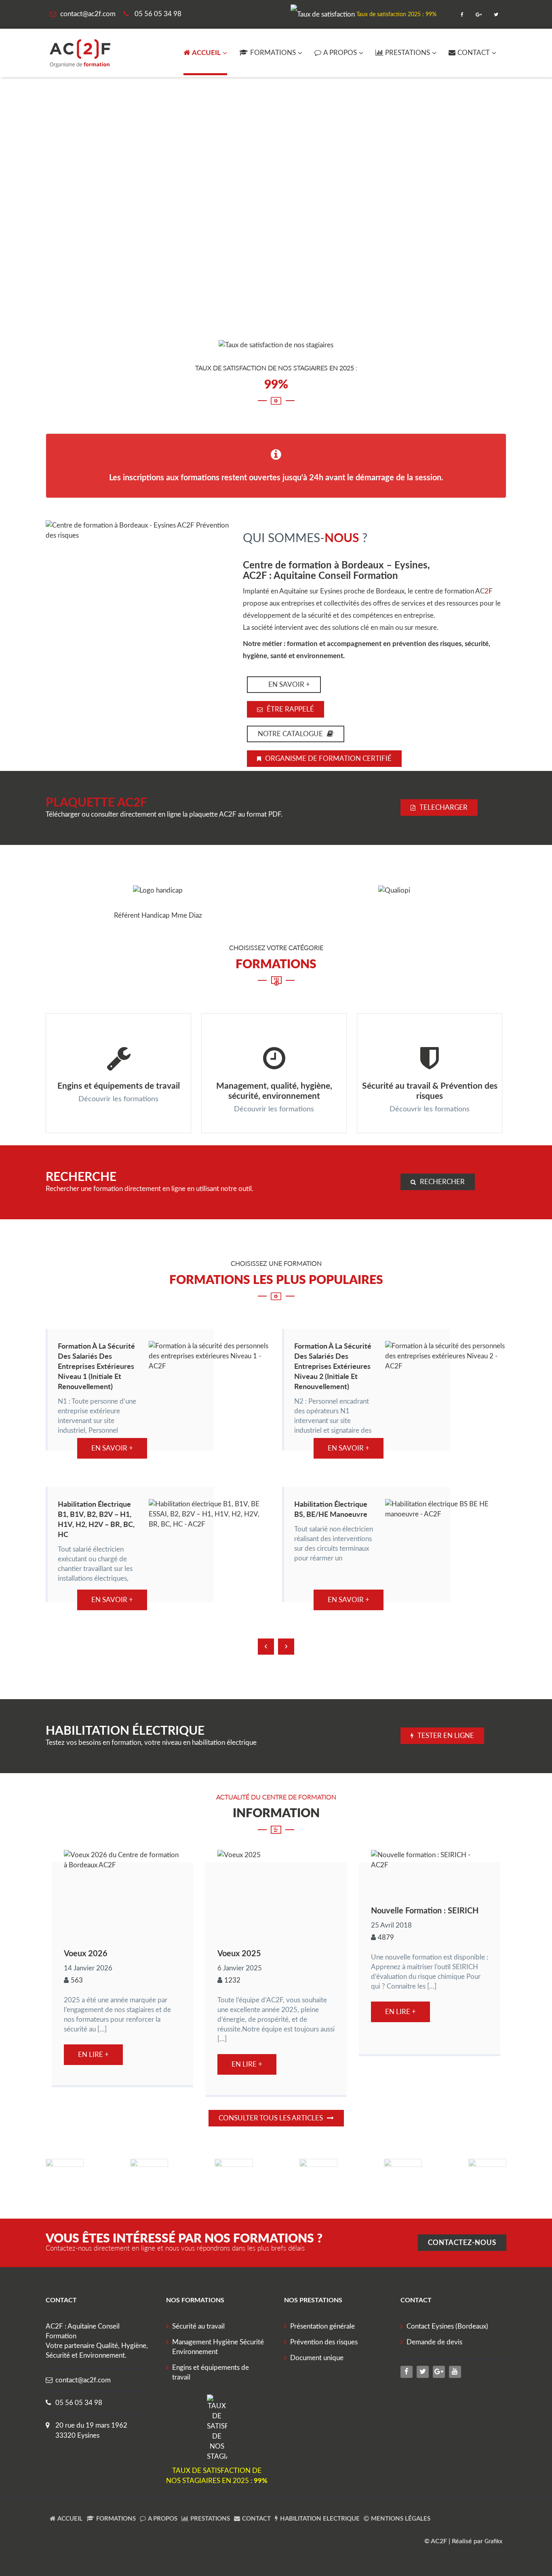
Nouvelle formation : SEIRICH (425, 1910)
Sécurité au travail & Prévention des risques (430, 1090)
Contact (474, 53)
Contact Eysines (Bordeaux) (447, 2326)
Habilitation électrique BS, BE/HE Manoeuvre (331, 1509)
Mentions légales (401, 2519)
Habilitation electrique (320, 2519)
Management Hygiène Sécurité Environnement (218, 2347)
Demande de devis (434, 2342)
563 (77, 1980)
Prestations (408, 53)
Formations (273, 53)
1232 (232, 1980)
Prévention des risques (324, 2342)
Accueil (206, 53)
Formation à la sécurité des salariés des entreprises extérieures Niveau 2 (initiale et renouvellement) (333, 1366)
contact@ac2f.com (83, 2380)
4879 (386, 1937)
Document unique (317, 2358)
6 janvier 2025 (240, 1968)
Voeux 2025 (239, 1953)
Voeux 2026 (86, 1953)
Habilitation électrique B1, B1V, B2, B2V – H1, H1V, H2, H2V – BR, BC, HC (96, 1519)
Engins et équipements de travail (119, 1085)
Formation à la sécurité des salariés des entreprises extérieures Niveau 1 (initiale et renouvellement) (96, 1366)
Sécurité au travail (198, 2326)
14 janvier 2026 (88, 1968)
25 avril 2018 (391, 1925)
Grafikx (493, 2542)
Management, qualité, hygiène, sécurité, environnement (274, 1090)
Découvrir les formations (118, 1099)
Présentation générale (322, 2326)
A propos (340, 53)
